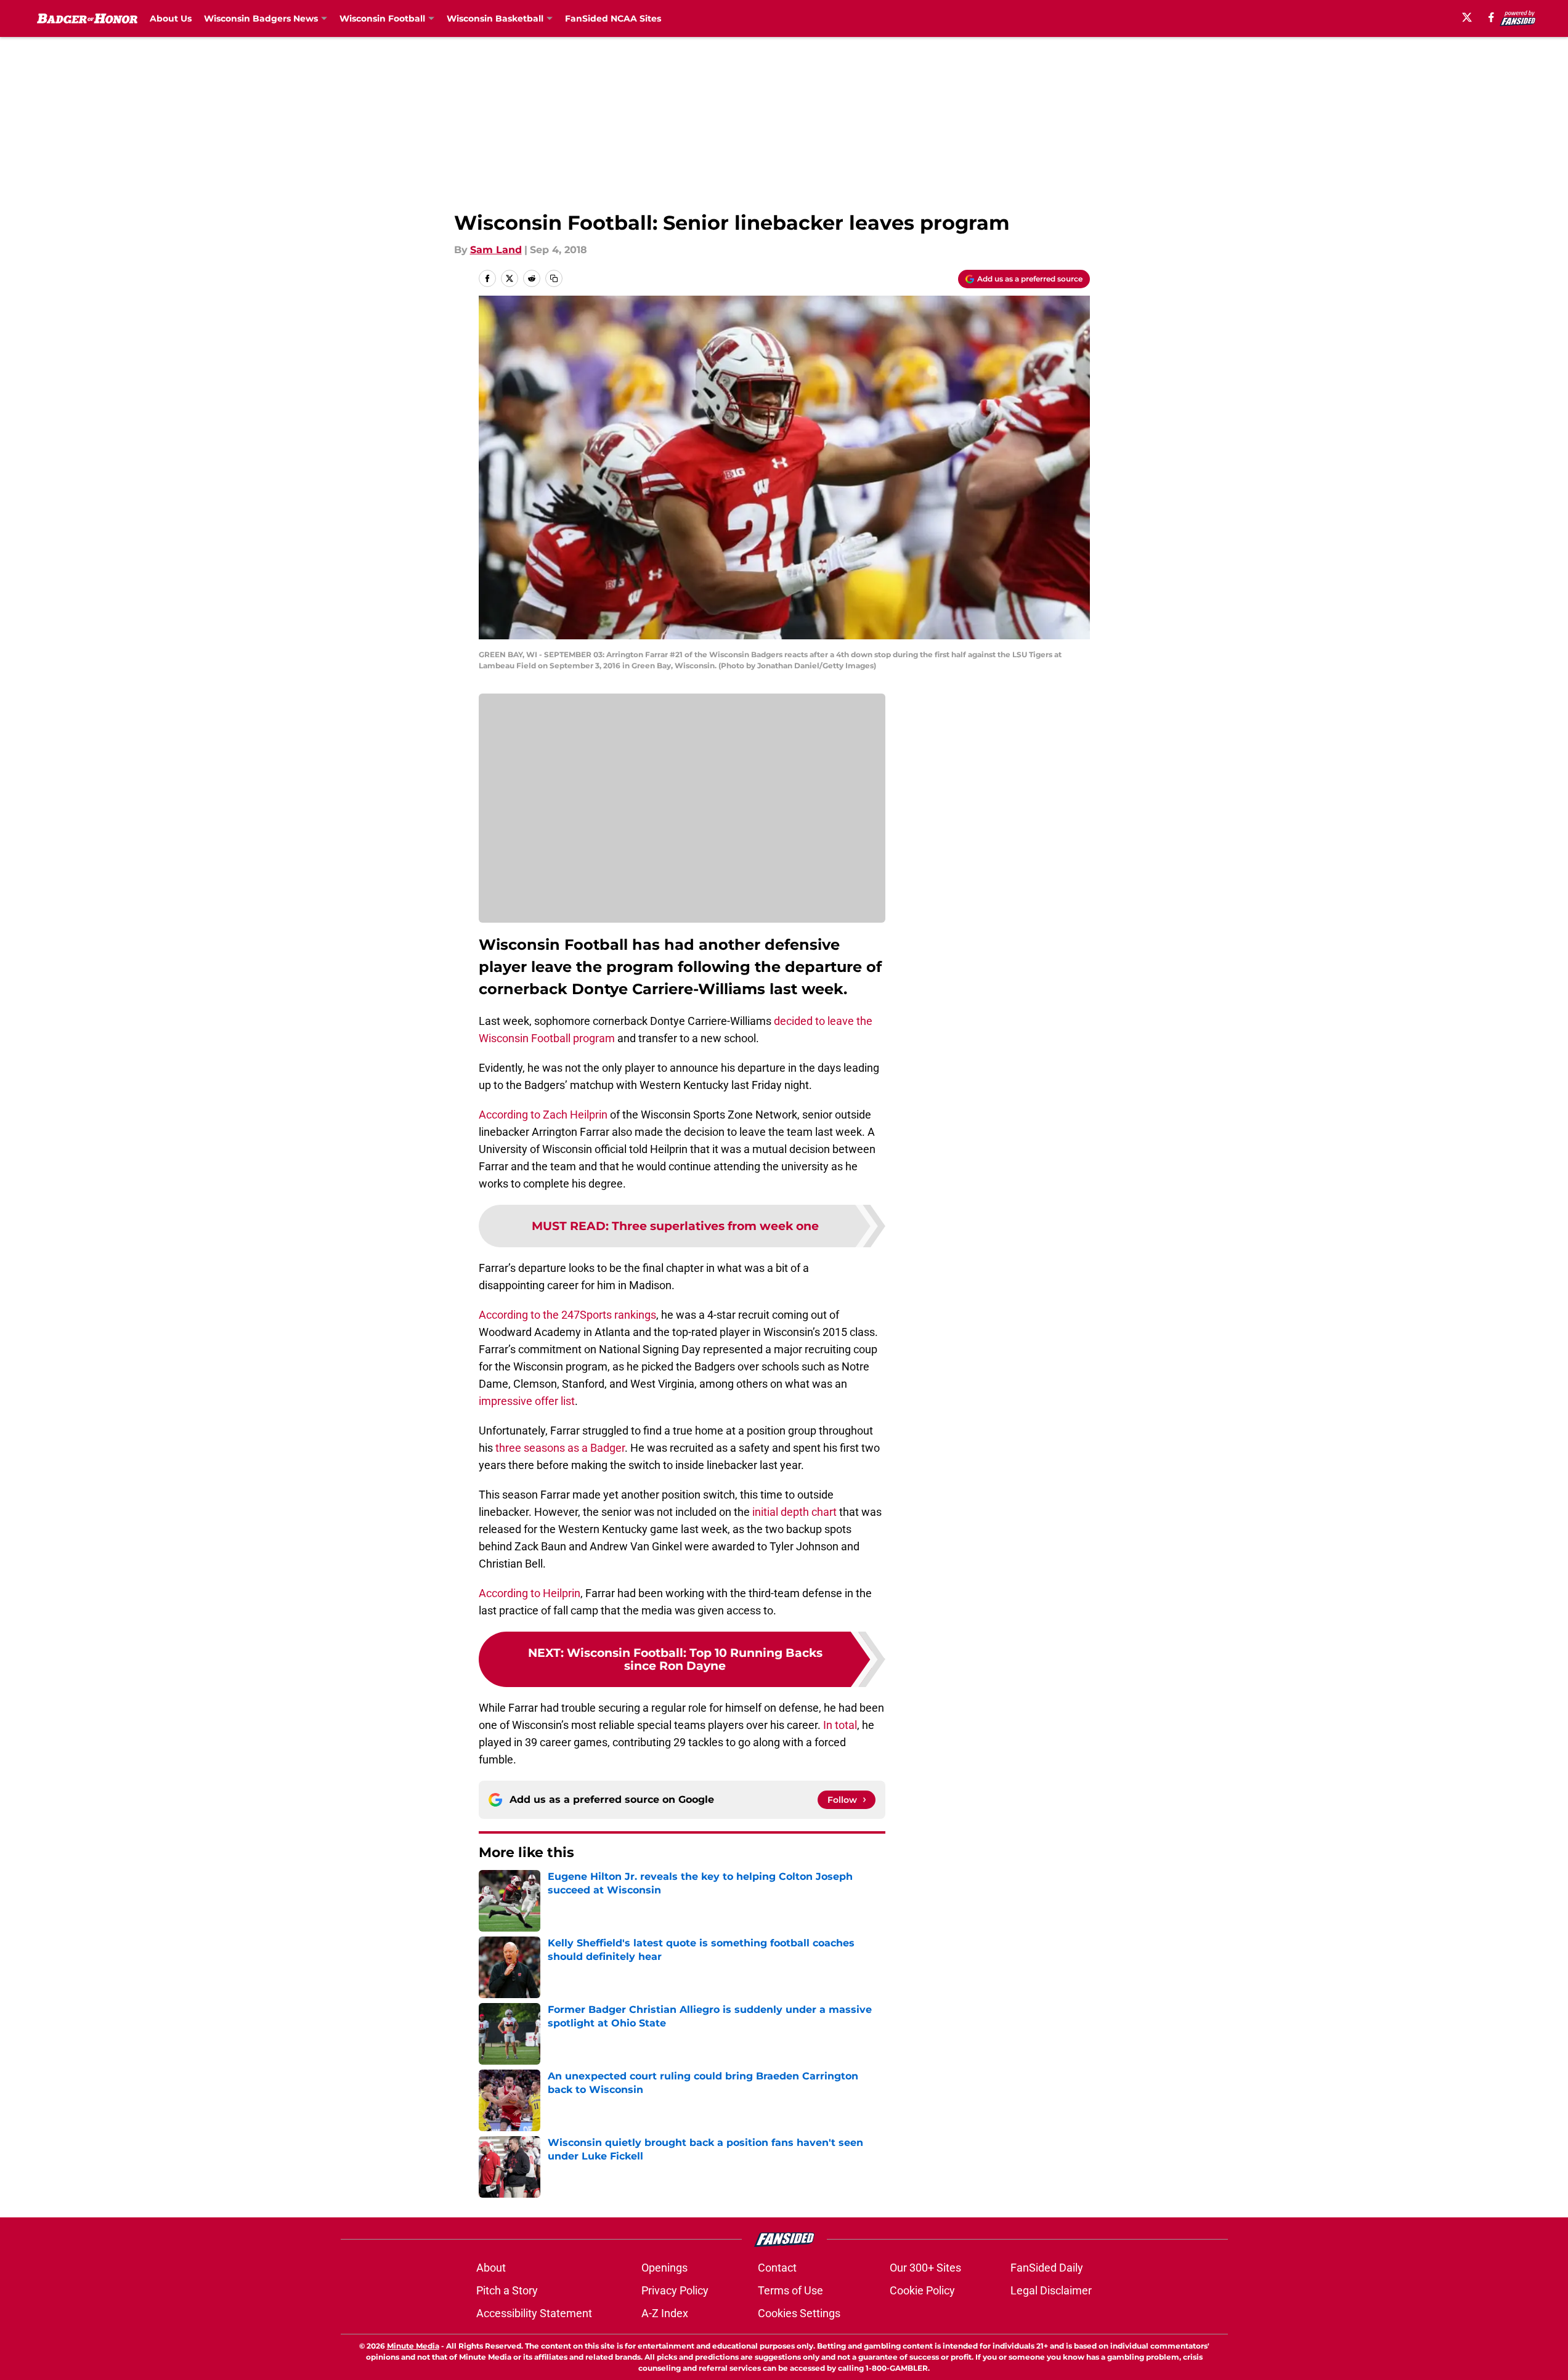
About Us (171, 18)
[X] (1467, 17)
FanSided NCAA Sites (613, 18)
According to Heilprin (530, 1593)
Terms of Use (790, 2290)
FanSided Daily (1047, 2268)
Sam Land (496, 250)
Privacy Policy (675, 2290)
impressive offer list (527, 1401)
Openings (664, 2268)
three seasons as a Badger (560, 1448)
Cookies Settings (799, 2313)
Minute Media (413, 2346)
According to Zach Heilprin (543, 1115)
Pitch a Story (507, 2290)
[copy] (554, 278)
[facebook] (1491, 17)
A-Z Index (665, 2313)
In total (840, 1725)
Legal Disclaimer (1051, 2290)
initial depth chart (793, 1512)
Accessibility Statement (534, 2313)
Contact (777, 2268)
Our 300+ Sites (925, 2268)
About (491, 2268)
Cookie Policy (922, 2290)
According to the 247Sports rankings (567, 1315)
